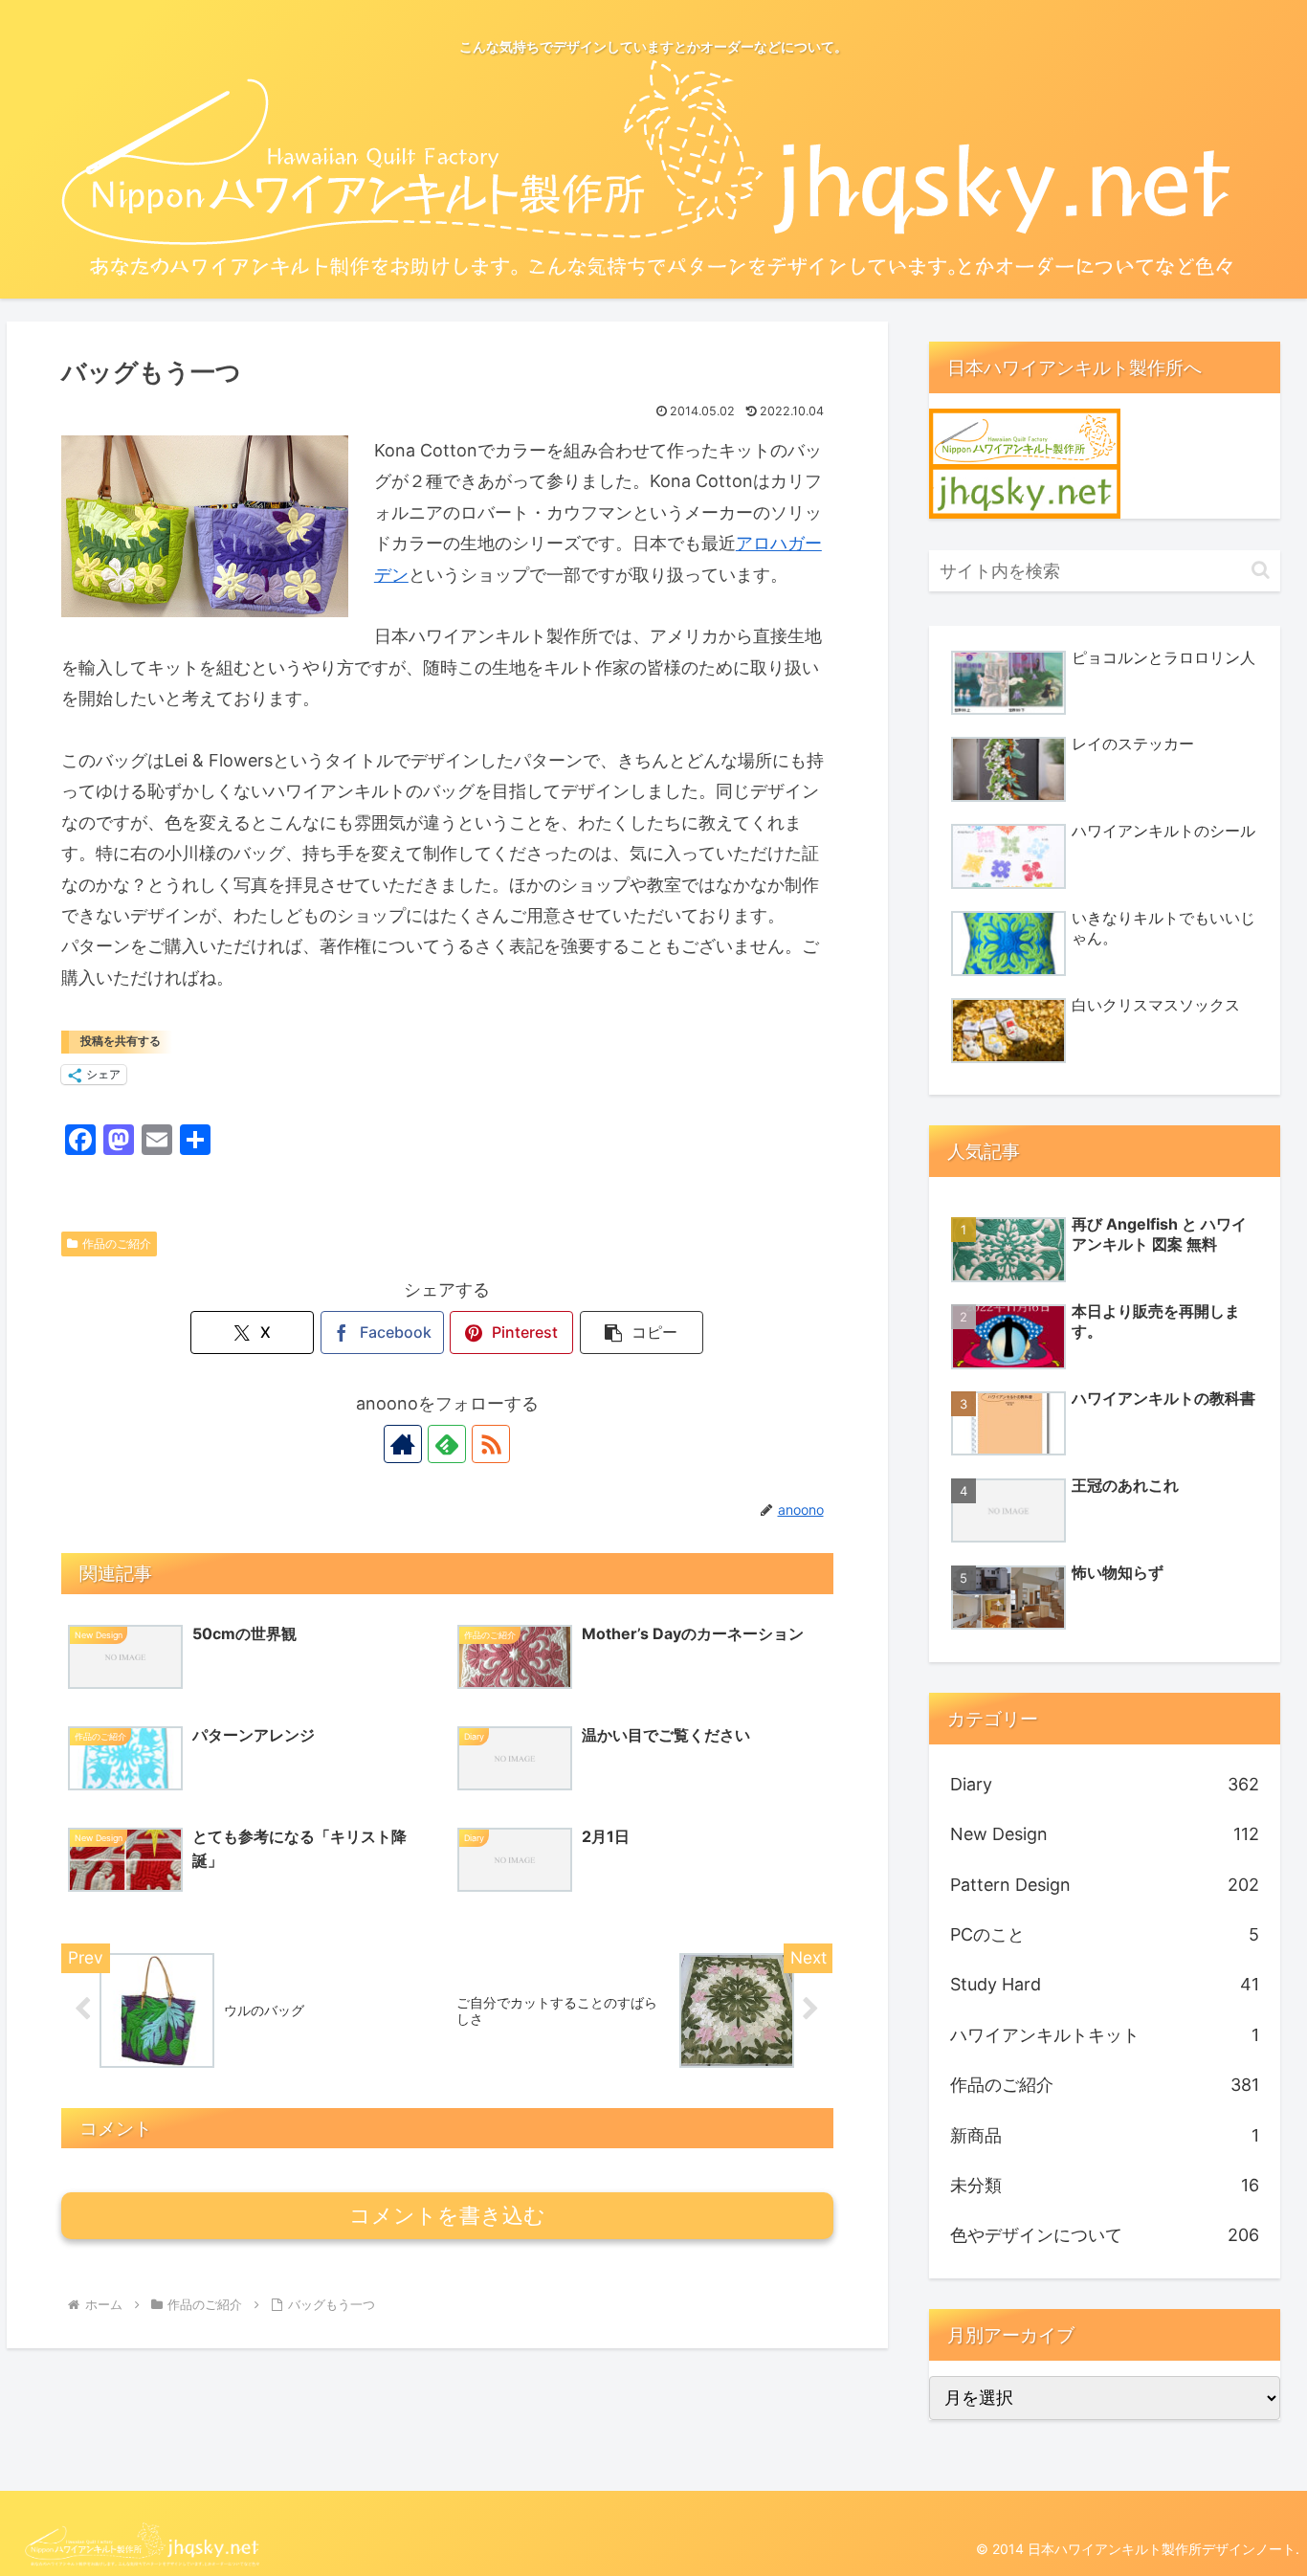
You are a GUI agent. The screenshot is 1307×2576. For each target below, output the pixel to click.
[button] (642, 1332)
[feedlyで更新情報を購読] (447, 1444)
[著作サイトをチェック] (403, 1444)
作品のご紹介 (117, 1244)
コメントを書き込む (447, 2216)
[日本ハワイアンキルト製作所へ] (1025, 463)
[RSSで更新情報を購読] (491, 1444)
